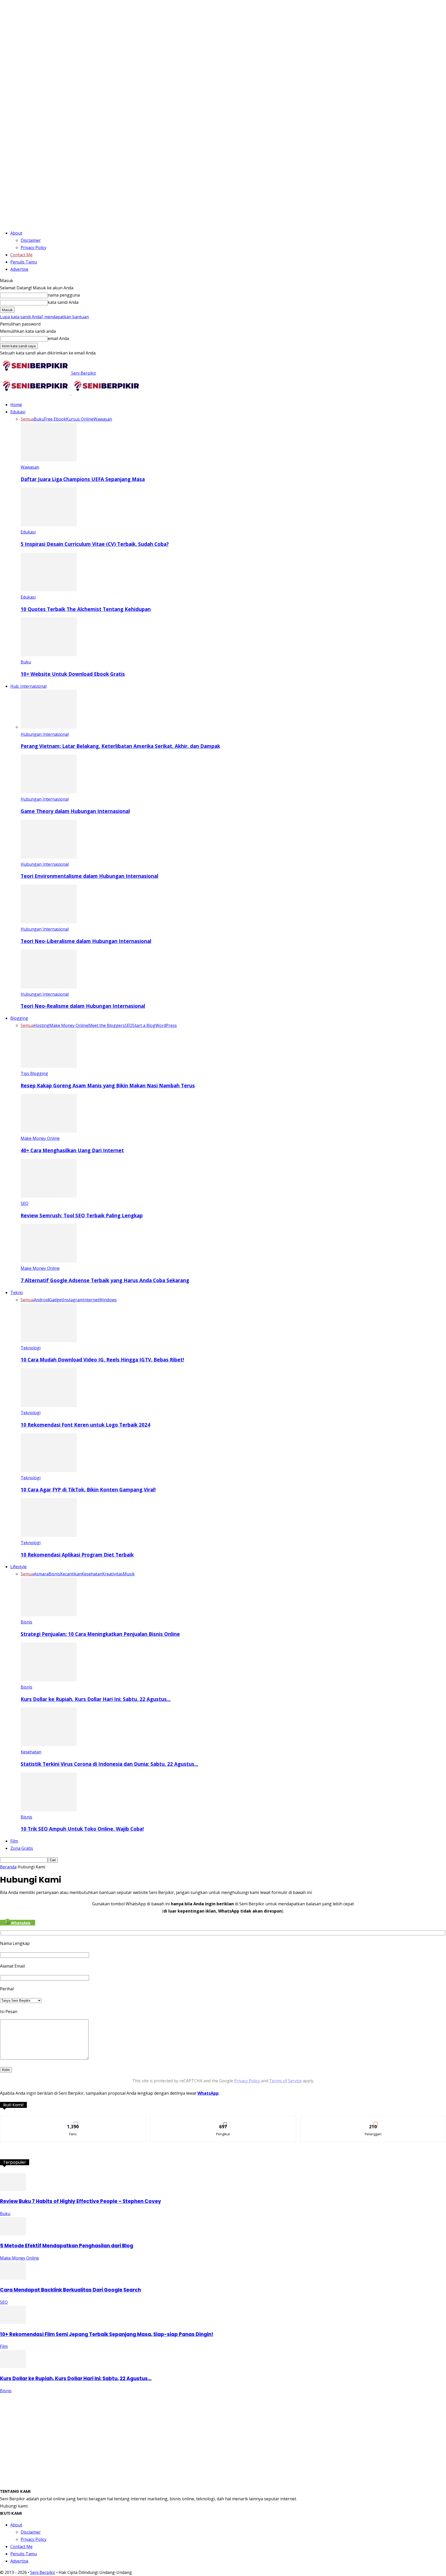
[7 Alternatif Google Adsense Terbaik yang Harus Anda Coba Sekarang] (49, 1261)
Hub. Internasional (28, 686)
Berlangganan (373, 2120)
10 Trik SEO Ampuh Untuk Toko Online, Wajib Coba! (82, 1829)
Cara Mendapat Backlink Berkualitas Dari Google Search (70, 2290)
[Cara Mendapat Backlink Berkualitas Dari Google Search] (13, 2278)
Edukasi (18, 412)
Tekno (17, 1293)
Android (41, 1300)
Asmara (41, 1574)
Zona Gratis (22, 1848)
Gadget (56, 1300)
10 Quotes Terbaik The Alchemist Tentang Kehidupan (86, 609)
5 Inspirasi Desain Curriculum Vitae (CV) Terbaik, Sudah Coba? (95, 544)
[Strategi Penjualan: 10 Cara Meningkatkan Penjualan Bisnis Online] (49, 1615)
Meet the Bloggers (106, 1025)
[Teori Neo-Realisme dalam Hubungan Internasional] (49, 987)
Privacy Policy (34, 247)
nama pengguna (64, 295)
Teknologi (31, 1348)
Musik (129, 1574)
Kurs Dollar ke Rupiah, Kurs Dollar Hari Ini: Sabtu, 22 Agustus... (76, 2378)
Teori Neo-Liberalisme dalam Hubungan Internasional (86, 941)
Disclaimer (31, 240)
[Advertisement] (223, 2431)
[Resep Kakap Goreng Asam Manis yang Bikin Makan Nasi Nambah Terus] (49, 1066)
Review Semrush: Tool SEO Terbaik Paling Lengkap (82, 1215)
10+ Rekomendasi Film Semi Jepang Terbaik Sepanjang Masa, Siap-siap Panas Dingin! (107, 2334)
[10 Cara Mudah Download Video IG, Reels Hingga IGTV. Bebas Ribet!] (49, 1341)
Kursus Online (80, 419)
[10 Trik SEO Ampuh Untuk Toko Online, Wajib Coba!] (49, 1810)
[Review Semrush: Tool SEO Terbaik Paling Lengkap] (49, 1196)
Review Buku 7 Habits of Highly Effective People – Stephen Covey (81, 2201)
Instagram (73, 1300)
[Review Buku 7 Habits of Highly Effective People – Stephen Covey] (13, 2190)
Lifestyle (18, 1567)
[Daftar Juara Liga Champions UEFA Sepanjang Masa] (49, 460)
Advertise (19, 269)
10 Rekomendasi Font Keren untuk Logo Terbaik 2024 (85, 1425)
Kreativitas (113, 1574)
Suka (73, 2120)
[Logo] (36, 393)
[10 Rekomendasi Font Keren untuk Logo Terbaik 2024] (49, 1405)
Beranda (8, 1867)
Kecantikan (71, 1574)
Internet (91, 1300)
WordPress (166, 1025)
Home (16, 405)
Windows (108, 1300)
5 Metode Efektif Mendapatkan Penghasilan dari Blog (67, 2246)
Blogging (19, 1018)
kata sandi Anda (63, 302)
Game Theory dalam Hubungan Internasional (75, 811)
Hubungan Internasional (45, 734)
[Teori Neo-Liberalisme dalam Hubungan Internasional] (49, 922)
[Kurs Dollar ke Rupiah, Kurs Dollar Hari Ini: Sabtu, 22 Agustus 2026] (49, 1680)
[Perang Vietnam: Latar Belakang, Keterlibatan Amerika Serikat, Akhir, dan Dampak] (49, 727)
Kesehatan (92, 1574)
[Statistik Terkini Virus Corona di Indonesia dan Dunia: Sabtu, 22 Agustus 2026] (49, 1745)
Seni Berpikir (43, 2572)
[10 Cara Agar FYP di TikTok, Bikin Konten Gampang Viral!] (49, 1471)
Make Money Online (69, 1025)
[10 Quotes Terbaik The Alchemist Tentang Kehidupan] (49, 590)
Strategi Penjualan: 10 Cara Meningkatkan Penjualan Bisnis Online (100, 1634)
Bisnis (54, 1574)
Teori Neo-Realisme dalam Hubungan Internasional (83, 1006)
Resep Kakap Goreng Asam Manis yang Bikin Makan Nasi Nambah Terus (108, 1085)
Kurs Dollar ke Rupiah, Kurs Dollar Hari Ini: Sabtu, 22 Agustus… (96, 1699)
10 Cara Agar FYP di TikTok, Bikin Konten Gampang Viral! (88, 1490)
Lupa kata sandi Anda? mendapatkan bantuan (44, 317)
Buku (39, 419)
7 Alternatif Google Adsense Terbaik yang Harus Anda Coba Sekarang (105, 1280)
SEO (129, 1025)
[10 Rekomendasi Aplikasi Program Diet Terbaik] (49, 1535)
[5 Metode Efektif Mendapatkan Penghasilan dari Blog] (13, 2234)
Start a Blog (144, 1025)
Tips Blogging (34, 1073)
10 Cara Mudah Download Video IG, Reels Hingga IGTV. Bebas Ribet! (102, 1360)
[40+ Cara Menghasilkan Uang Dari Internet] (49, 1131)
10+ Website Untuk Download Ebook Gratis (73, 674)
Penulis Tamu (24, 262)
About (16, 233)
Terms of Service (285, 2081)
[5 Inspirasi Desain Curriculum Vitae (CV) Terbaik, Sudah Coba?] (49, 525)
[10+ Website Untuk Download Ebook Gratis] (49, 655)
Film (14, 1841)
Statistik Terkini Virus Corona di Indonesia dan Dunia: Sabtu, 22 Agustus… (109, 1764)
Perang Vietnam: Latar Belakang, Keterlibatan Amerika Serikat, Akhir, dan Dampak (120, 746)
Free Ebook (55, 419)
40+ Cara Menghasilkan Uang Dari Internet (72, 1150)
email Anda (58, 338)
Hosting (42, 1025)
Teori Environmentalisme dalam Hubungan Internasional (89, 876)
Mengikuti (223, 2120)
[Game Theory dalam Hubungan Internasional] (49, 792)
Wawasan (103, 419)
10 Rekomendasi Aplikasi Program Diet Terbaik (77, 1555)
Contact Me (21, 255)
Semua (27, 419)
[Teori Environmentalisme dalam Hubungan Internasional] (49, 857)
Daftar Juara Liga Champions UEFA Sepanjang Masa (83, 479)
